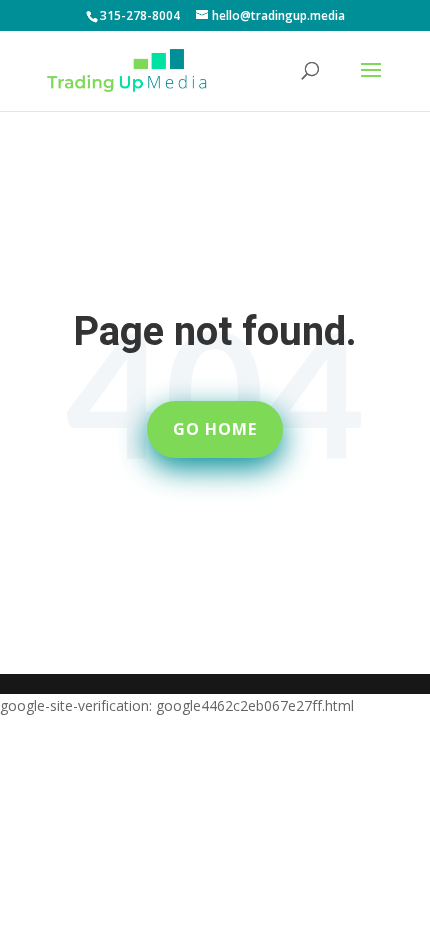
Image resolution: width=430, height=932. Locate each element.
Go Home (215, 429)
